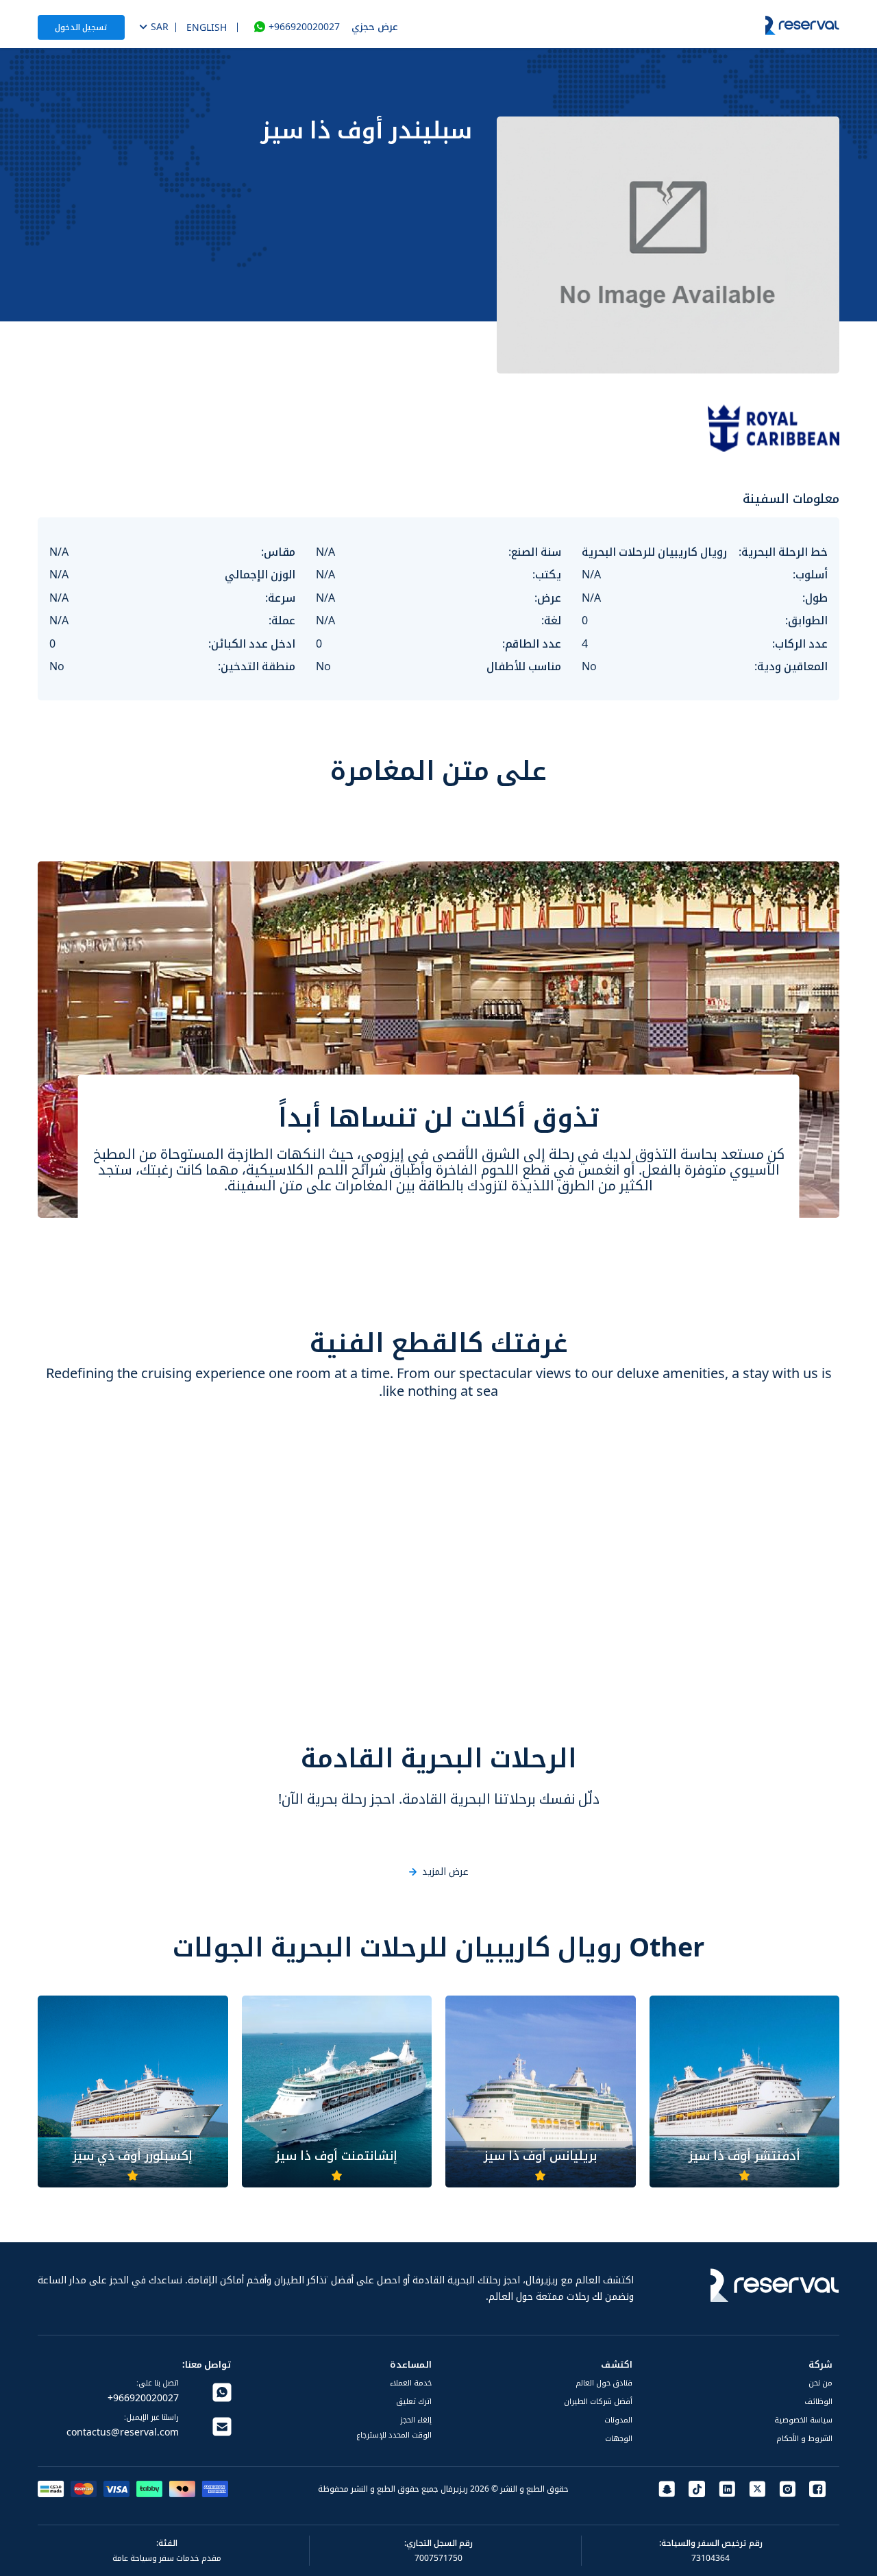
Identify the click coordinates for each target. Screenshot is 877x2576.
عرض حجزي (375, 26)
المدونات (618, 2419)
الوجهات (619, 2438)
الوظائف (818, 2401)
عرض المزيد (445, 1872)
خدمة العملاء (411, 2382)
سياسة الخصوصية (803, 2419)
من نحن (820, 2382)
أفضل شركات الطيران (598, 2401)
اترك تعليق (414, 2401)
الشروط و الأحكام (804, 2438)
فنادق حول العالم (604, 2382)
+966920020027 (304, 27)
